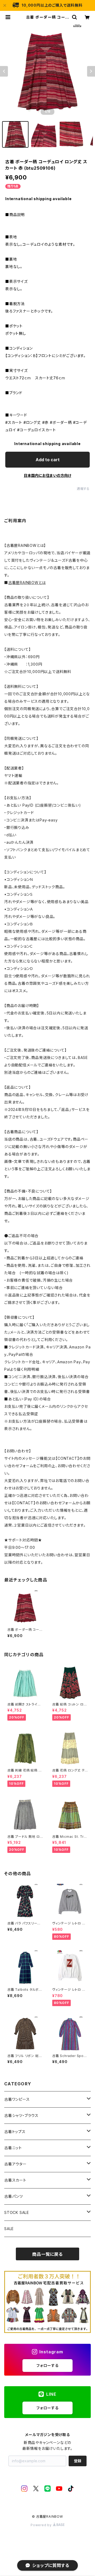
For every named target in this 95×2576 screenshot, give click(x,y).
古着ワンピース (17, 2099)
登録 (78, 2461)
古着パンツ (14, 2196)
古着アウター (15, 2164)
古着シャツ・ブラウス (21, 2115)
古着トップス (15, 2132)
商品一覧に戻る (47, 2254)
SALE (9, 2229)
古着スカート (15, 2180)
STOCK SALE (17, 2212)
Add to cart (48, 460)
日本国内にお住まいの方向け (47, 475)
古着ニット (13, 2148)
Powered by (42, 2525)
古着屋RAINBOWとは (27, 583)
